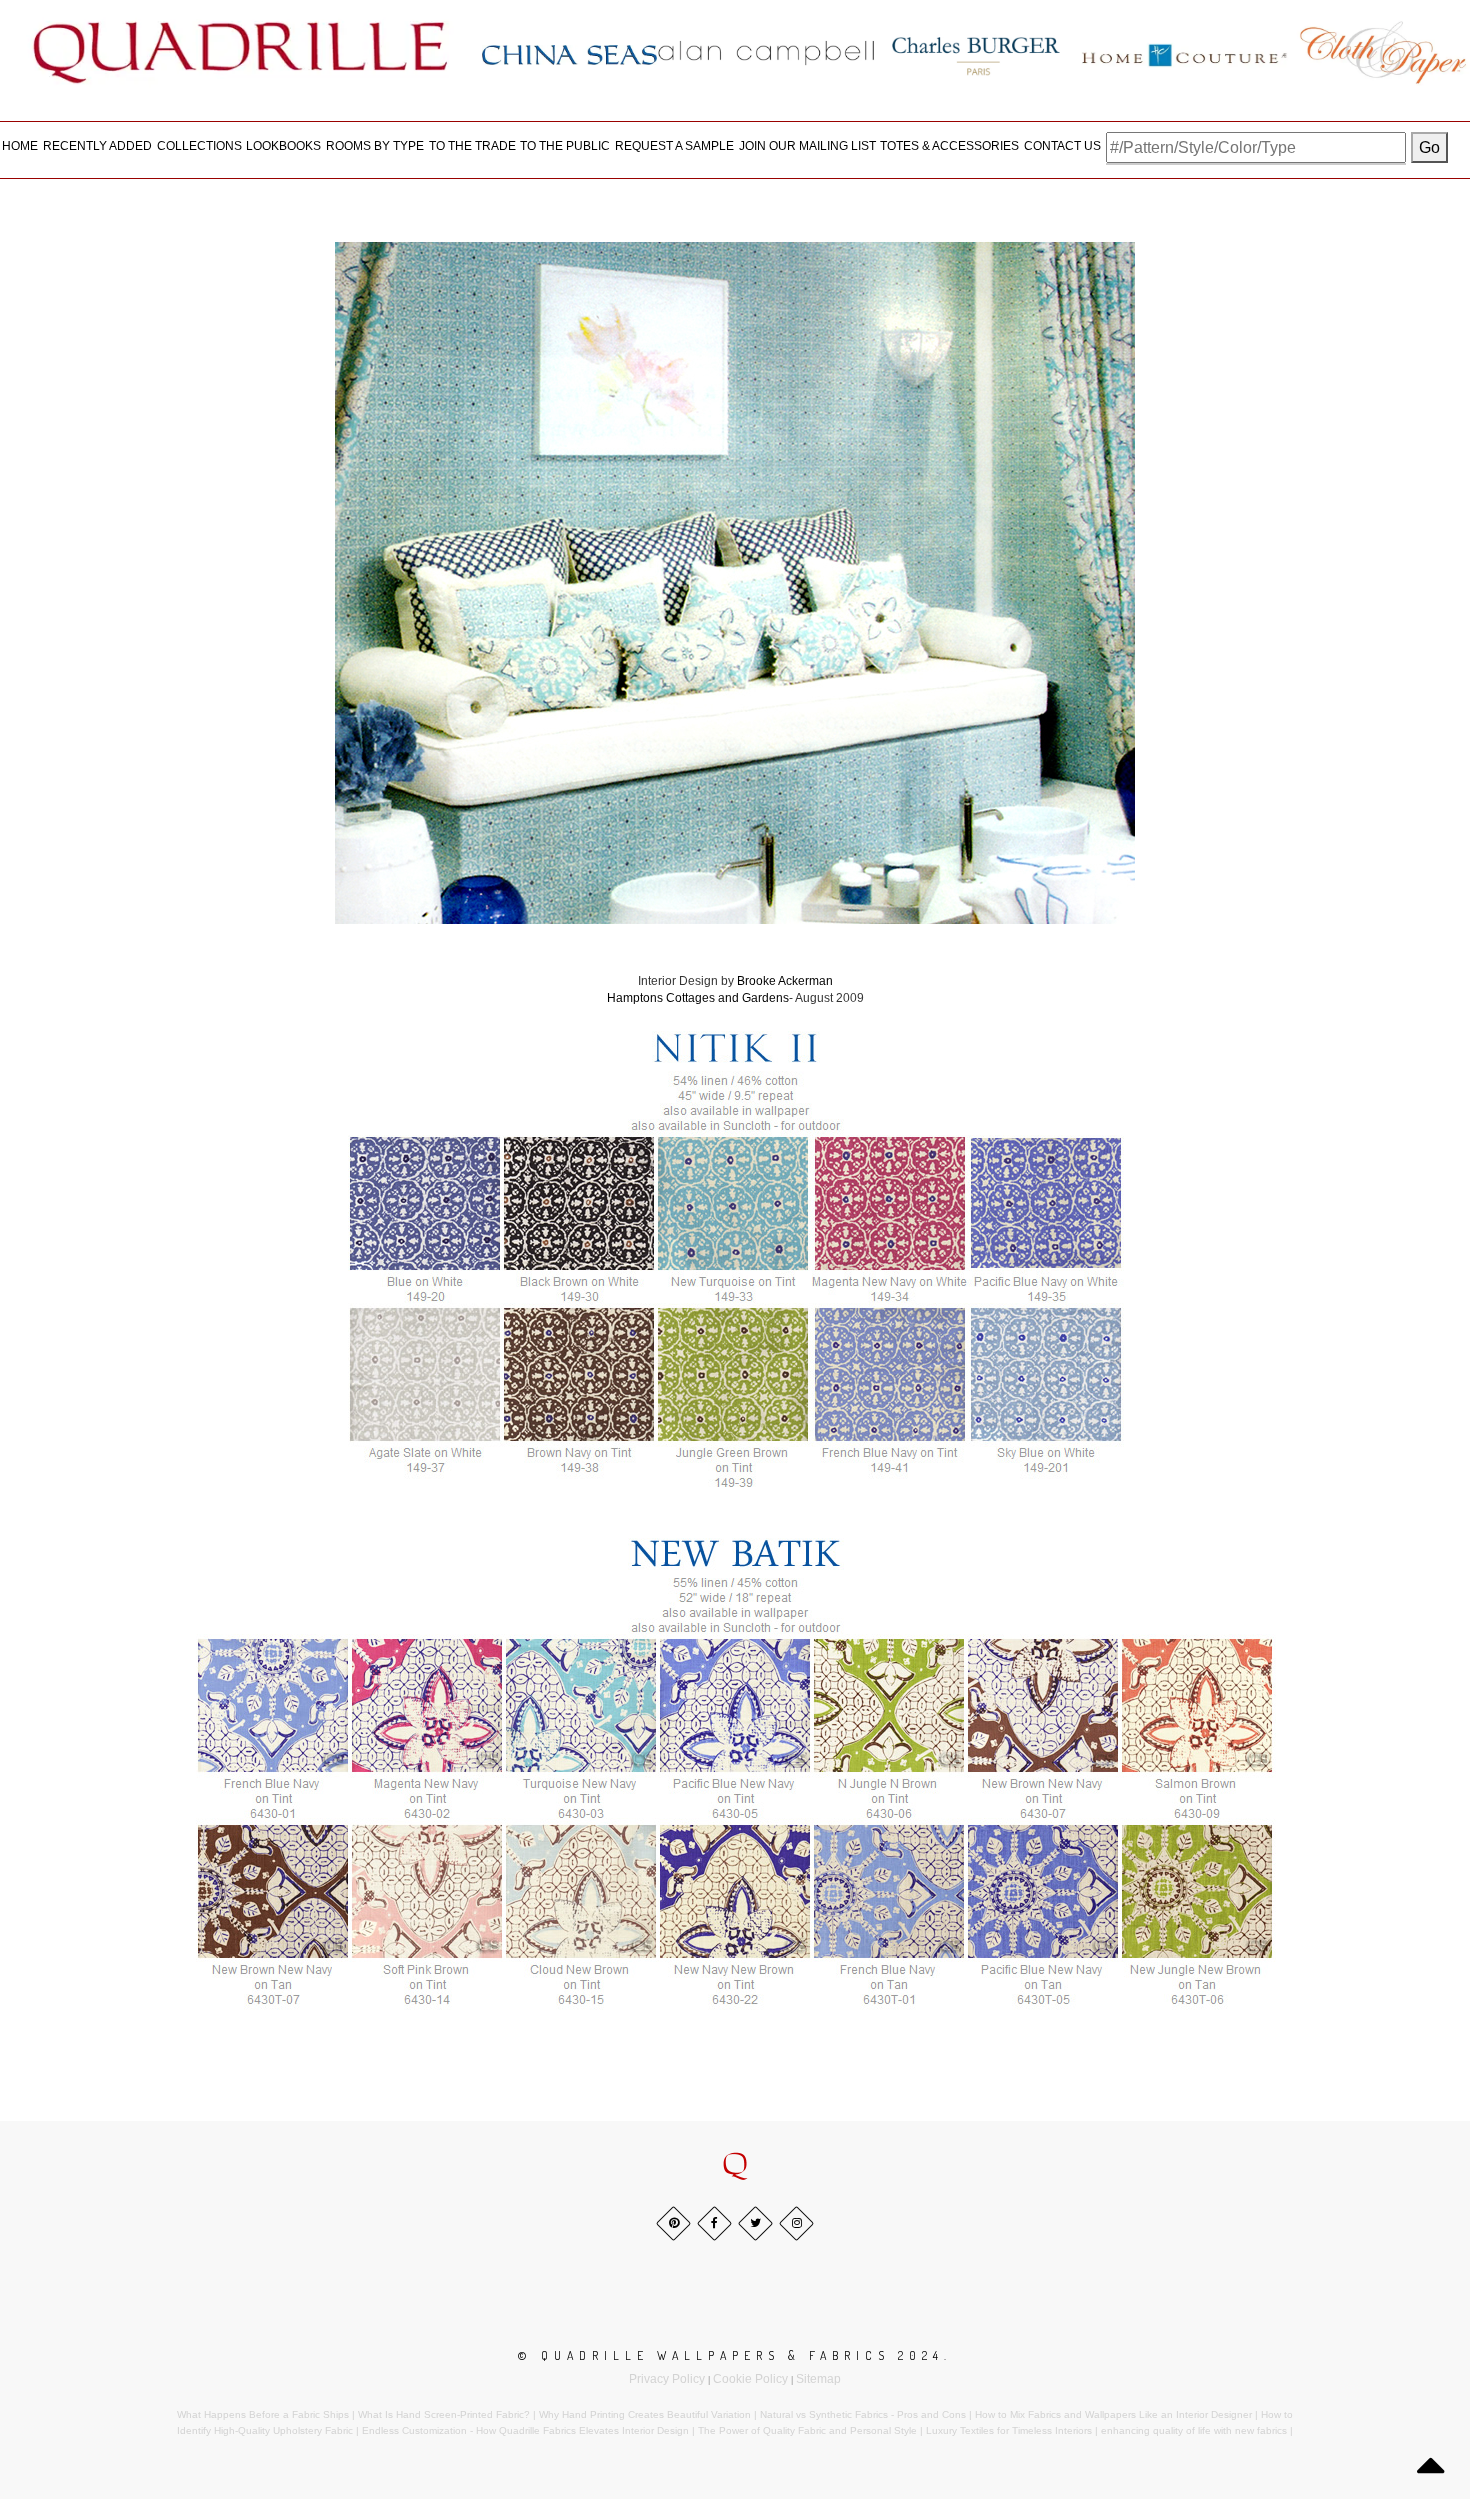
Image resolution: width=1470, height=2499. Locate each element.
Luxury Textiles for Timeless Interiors (1009, 2430)
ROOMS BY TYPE (375, 146)
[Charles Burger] (976, 52)
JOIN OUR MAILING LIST (807, 146)
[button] (735, 2165)
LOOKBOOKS (283, 146)
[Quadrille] (241, 52)
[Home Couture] (1185, 52)
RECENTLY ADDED (97, 146)
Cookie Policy (750, 2379)
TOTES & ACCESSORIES (949, 146)
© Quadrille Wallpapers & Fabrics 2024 (731, 2355)
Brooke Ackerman (785, 981)
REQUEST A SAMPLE (674, 146)
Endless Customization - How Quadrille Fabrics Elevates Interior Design (525, 2430)
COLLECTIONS (199, 146)
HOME (20, 146)
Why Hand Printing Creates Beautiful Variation (645, 2414)
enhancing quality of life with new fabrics (1194, 2430)
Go (1429, 147)
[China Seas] (569, 54)
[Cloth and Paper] (1382, 52)
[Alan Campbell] (766, 52)
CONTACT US (1062, 146)
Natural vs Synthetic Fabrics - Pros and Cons (863, 2414)
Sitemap (818, 2379)
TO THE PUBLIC (565, 146)
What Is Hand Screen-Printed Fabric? (444, 2414)
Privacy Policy (667, 2379)
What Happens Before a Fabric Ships (263, 2414)
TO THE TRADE (472, 146)
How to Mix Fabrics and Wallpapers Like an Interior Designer (1113, 2414)
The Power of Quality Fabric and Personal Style (807, 2430)
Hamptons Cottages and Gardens (698, 998)
